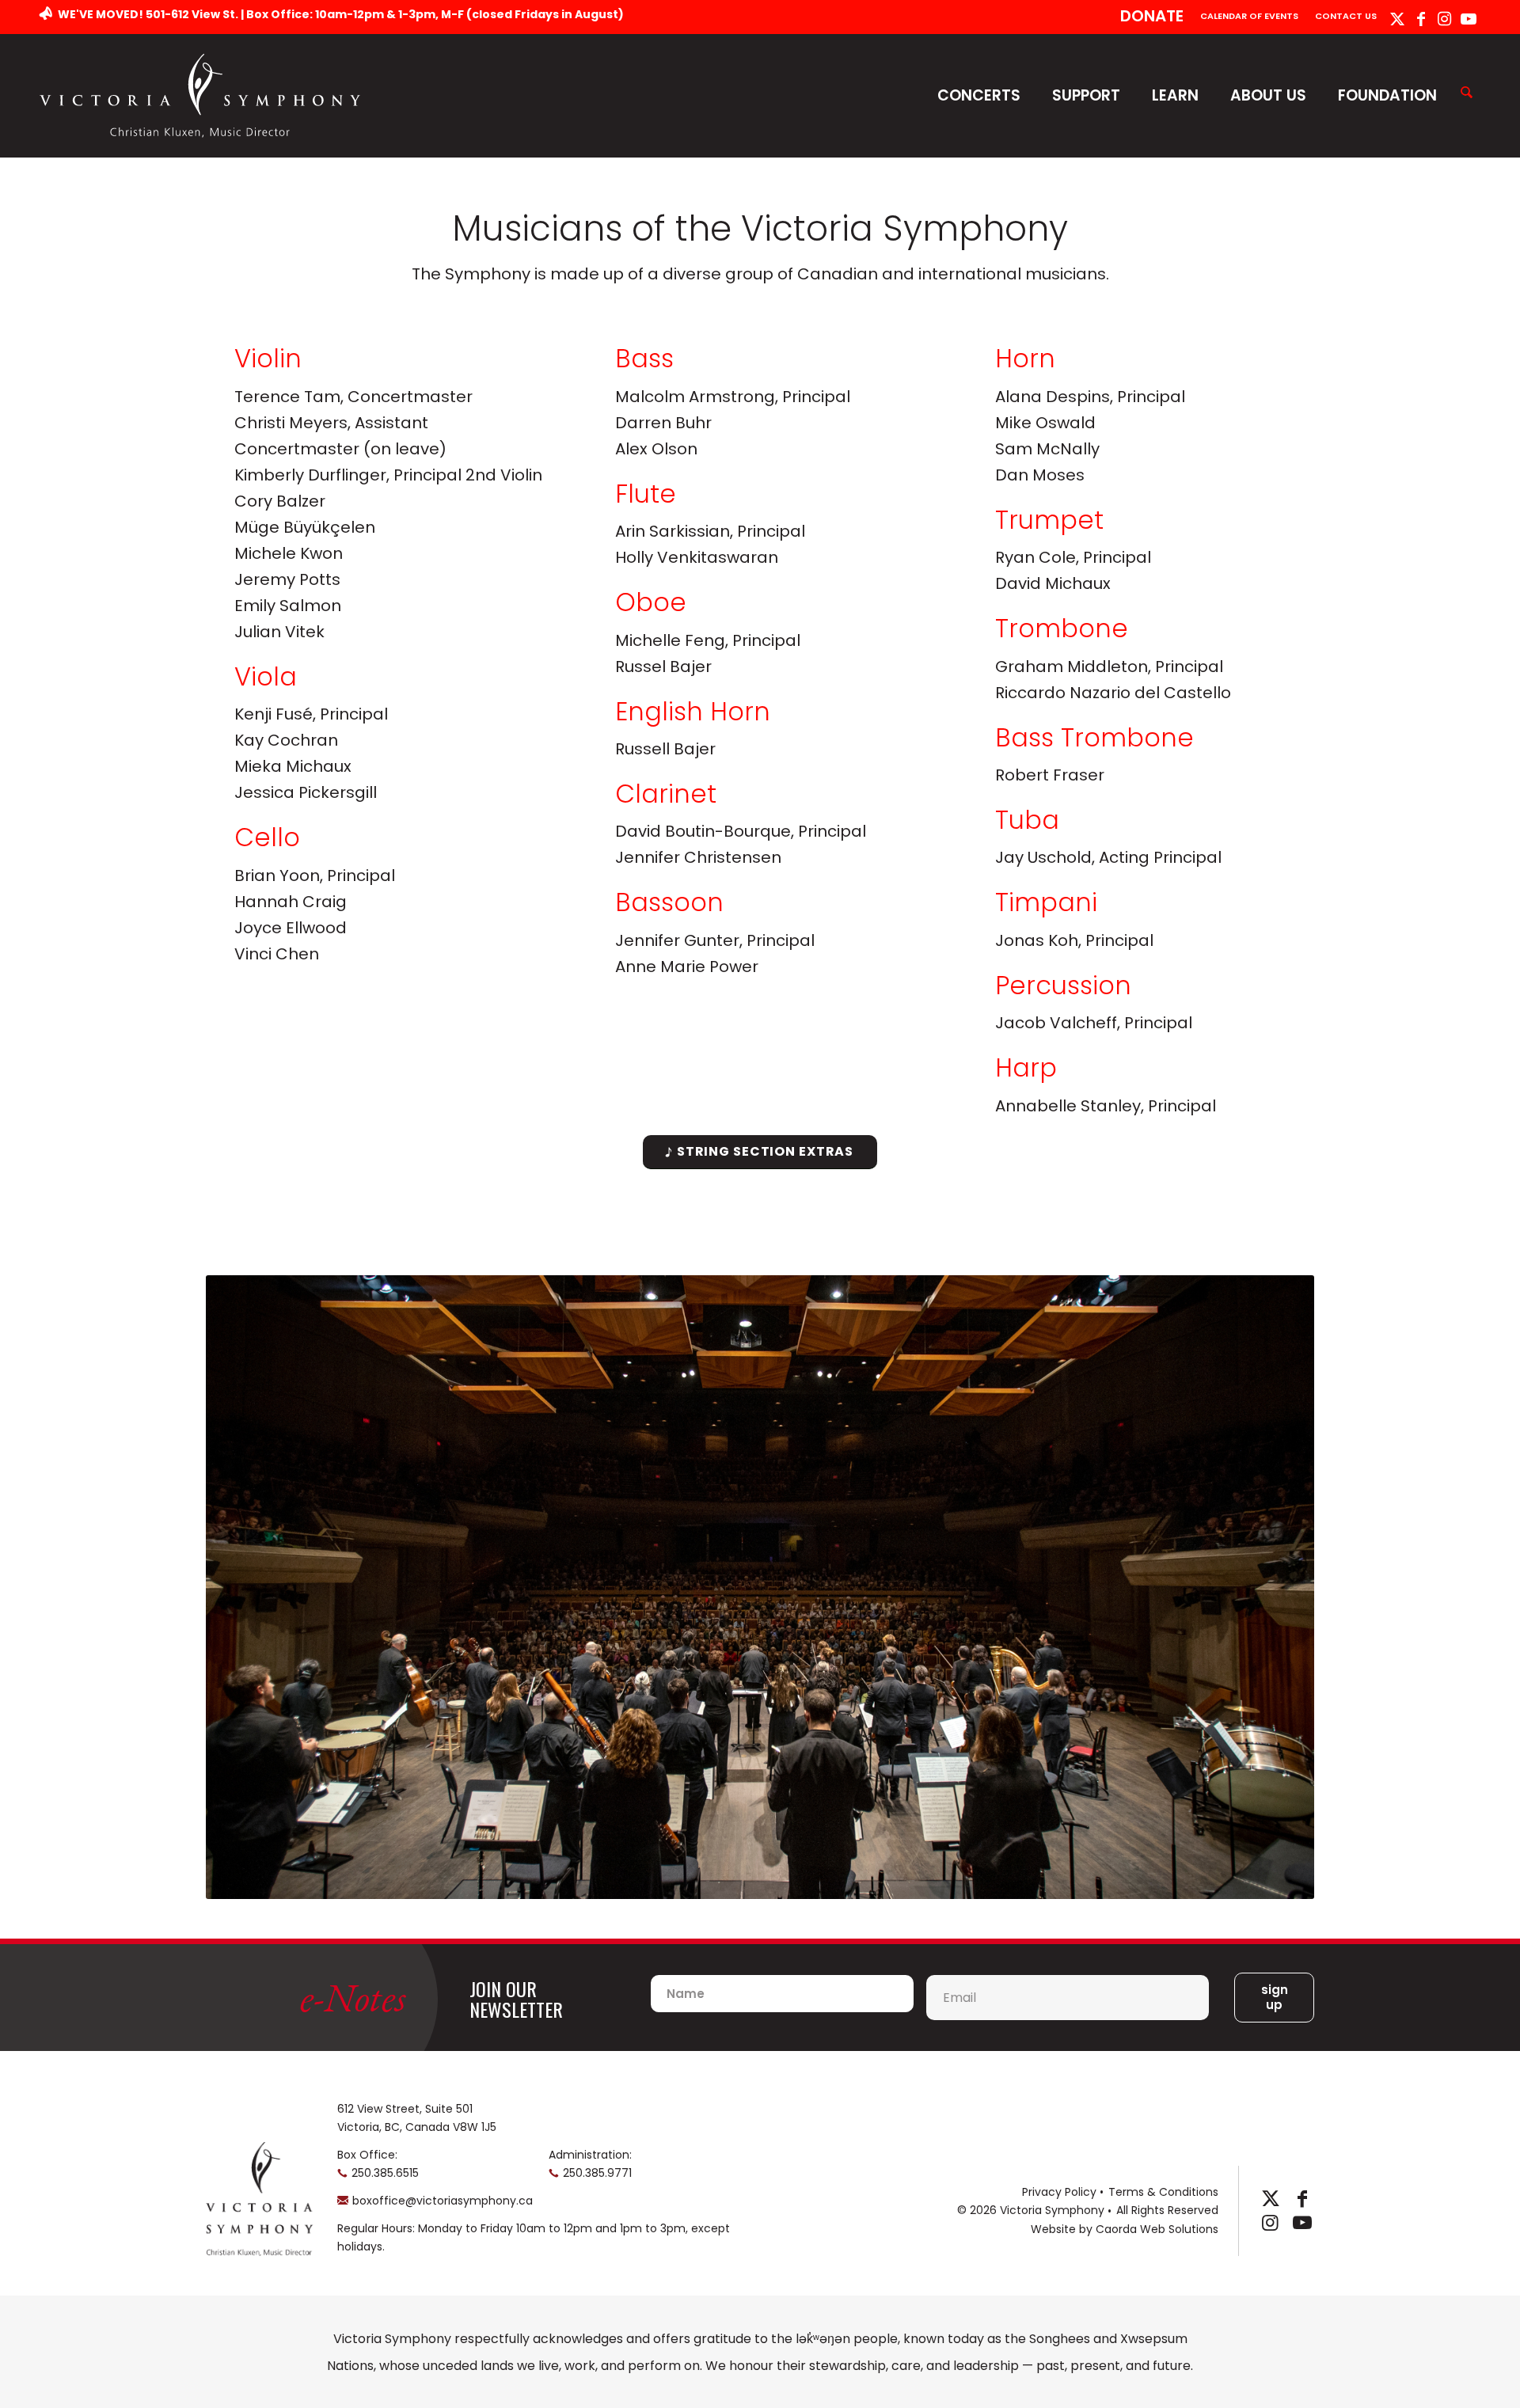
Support (1086, 95)
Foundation (1387, 95)
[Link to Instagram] (1444, 19)
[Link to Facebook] (1421, 19)
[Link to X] (1397, 19)
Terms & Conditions (1163, 2192)
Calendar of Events (1249, 16)
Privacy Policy (1059, 2192)
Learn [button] (1175, 95)
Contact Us (1346, 16)
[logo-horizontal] (200, 95)
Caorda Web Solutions (1157, 2229)
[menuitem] (1152, 17)
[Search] (1467, 94)
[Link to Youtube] (1469, 19)
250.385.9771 (597, 2173)
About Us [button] (1268, 95)
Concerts (979, 95)
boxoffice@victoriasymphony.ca (443, 2201)
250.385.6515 (385, 2173)
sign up (1275, 1998)
